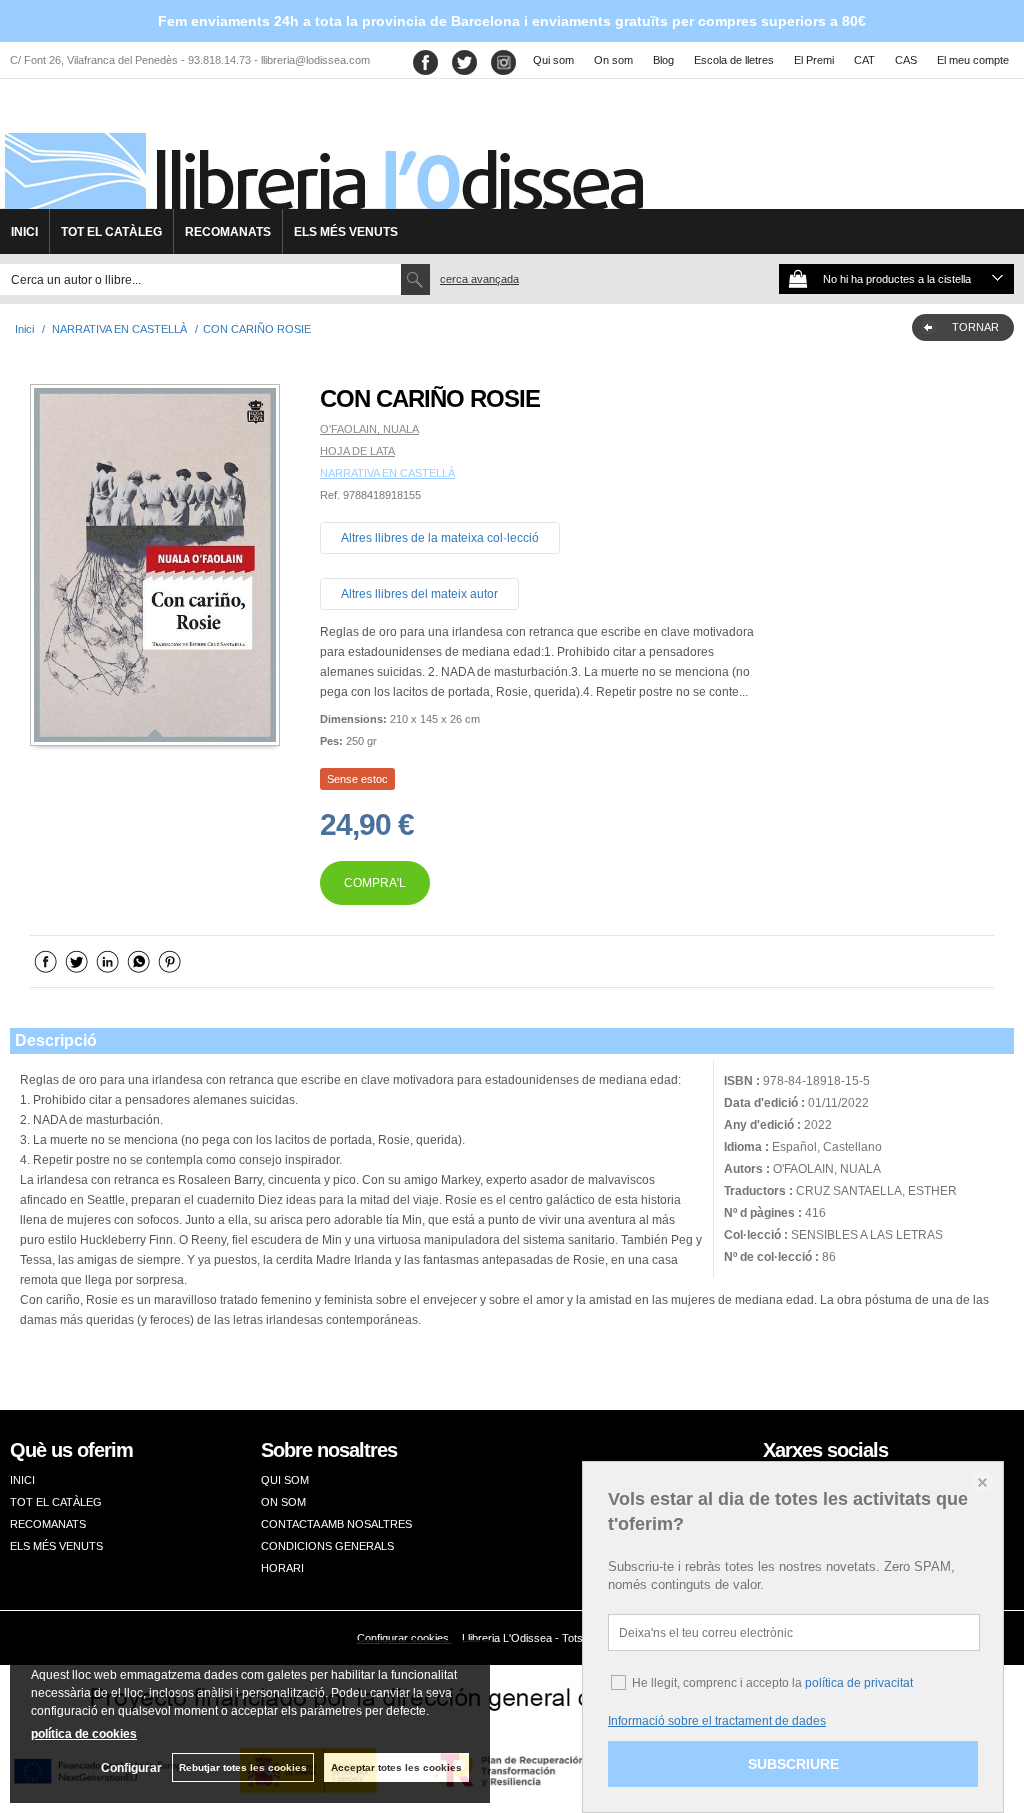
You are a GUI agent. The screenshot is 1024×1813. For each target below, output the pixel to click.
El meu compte (973, 60)
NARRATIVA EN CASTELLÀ (387, 473)
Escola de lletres (734, 60)
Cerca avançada (479, 279)
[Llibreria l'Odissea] (322, 151)
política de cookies (84, 1734)
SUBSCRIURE (793, 1764)
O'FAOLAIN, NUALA (369, 429)
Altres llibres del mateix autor (419, 594)
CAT (864, 60)
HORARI (282, 1568)
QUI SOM (285, 1480)
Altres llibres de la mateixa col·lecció (440, 538)
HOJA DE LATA (357, 451)
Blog (663, 60)
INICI (24, 232)
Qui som (553, 60)
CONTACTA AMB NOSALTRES (336, 1524)
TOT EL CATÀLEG (111, 232)
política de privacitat (859, 1683)
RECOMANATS (228, 232)
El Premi (814, 60)
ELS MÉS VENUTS (346, 232)
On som (613, 60)
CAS (906, 60)
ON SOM (283, 1502)
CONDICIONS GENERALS (327, 1546)
